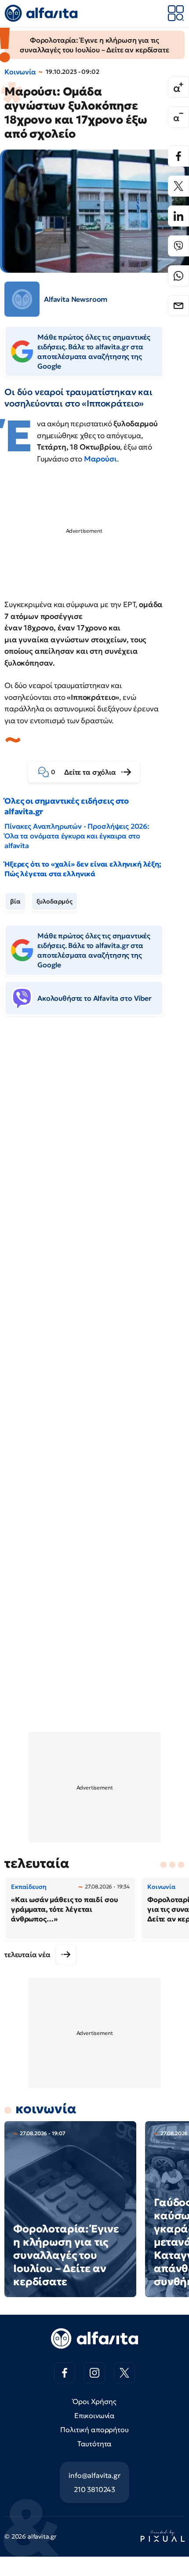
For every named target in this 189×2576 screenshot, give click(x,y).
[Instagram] (94, 2373)
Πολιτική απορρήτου (94, 2430)
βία (15, 901)
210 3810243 (94, 2489)
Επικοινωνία (94, 2415)
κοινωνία (46, 2109)
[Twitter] (178, 186)
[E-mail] (178, 306)
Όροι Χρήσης (94, 2401)
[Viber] (178, 246)
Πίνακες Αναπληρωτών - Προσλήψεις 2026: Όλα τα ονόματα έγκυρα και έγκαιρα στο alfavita (77, 836)
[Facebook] (178, 156)
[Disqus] (94, 1157)
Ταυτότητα (95, 2444)
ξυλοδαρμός (55, 901)
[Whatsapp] (178, 276)
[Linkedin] (178, 216)
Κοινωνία (20, 72)
